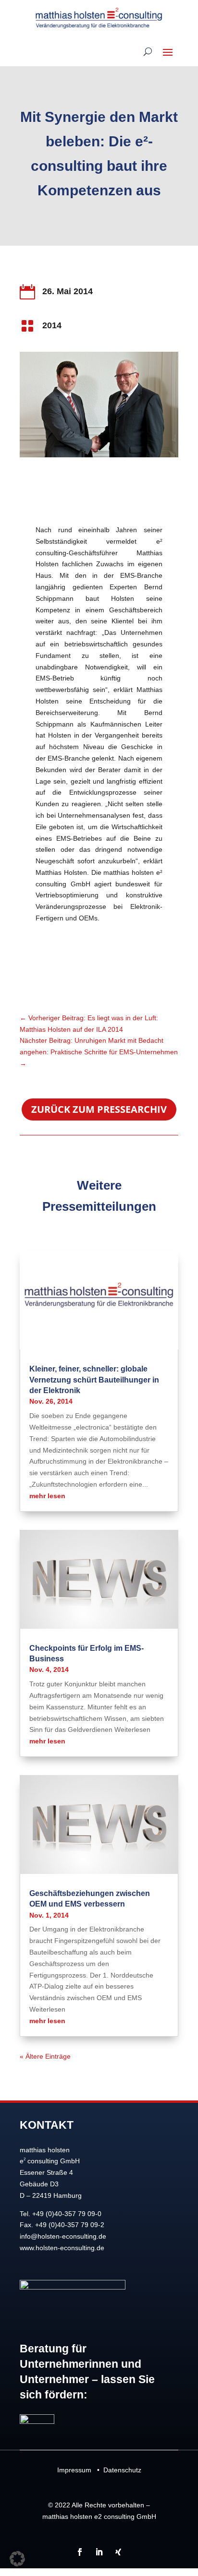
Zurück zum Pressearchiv (99, 1109)
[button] (17, 2559)
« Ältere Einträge (45, 2056)
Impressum (74, 2470)
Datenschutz (122, 2470)
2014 (52, 325)
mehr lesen (47, 1496)
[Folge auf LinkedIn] (99, 2552)
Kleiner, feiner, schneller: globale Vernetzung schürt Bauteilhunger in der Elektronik (94, 1380)
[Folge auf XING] (118, 2552)
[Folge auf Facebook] (80, 2552)
